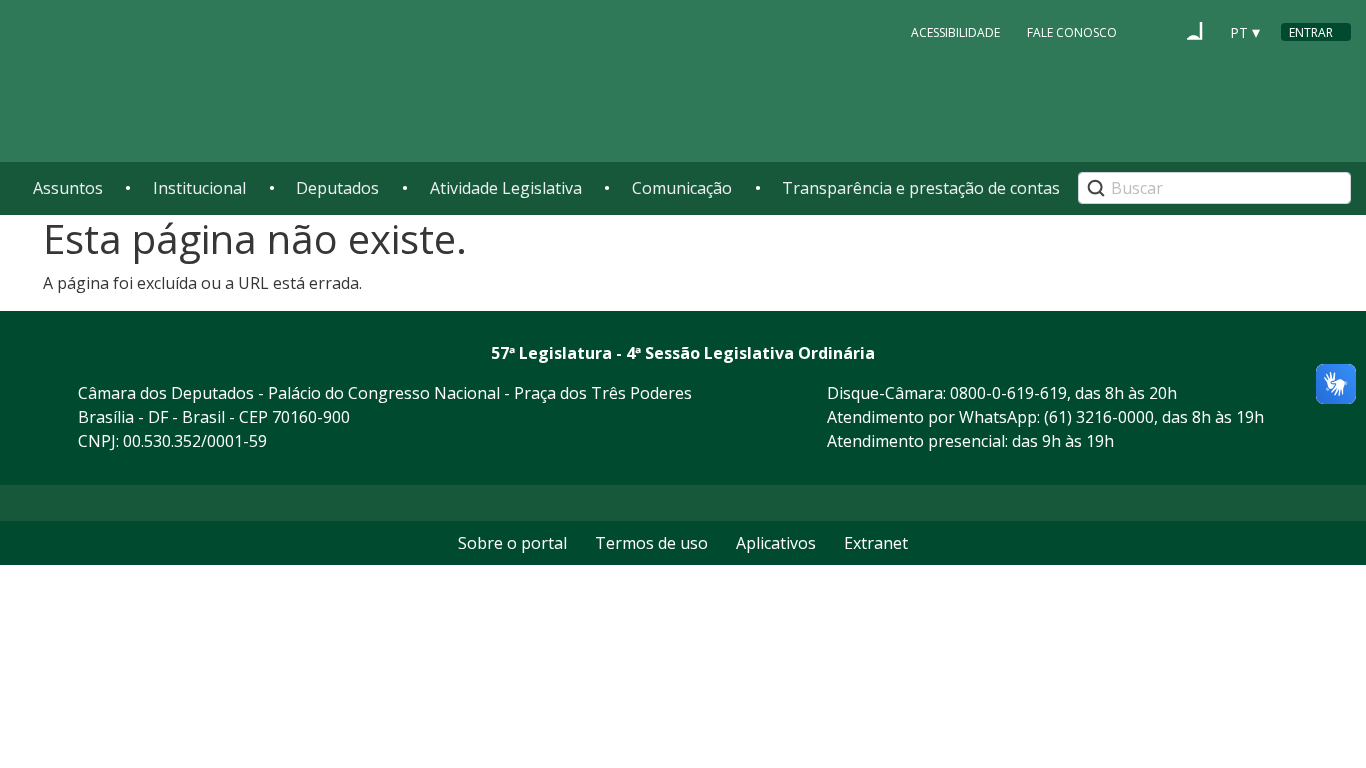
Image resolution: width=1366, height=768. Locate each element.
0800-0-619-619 (1008, 393)
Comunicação (682, 188)
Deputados (337, 188)
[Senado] (1195, 31)
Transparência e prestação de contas (921, 188)
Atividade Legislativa (506, 188)
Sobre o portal (512, 543)
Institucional (199, 188)
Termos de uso (651, 543)
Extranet (876, 543)
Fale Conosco (1072, 32)
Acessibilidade (955, 32)
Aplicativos (776, 543)
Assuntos (68, 188)
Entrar (1311, 32)
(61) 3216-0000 (1099, 417)
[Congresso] (1157, 31)
